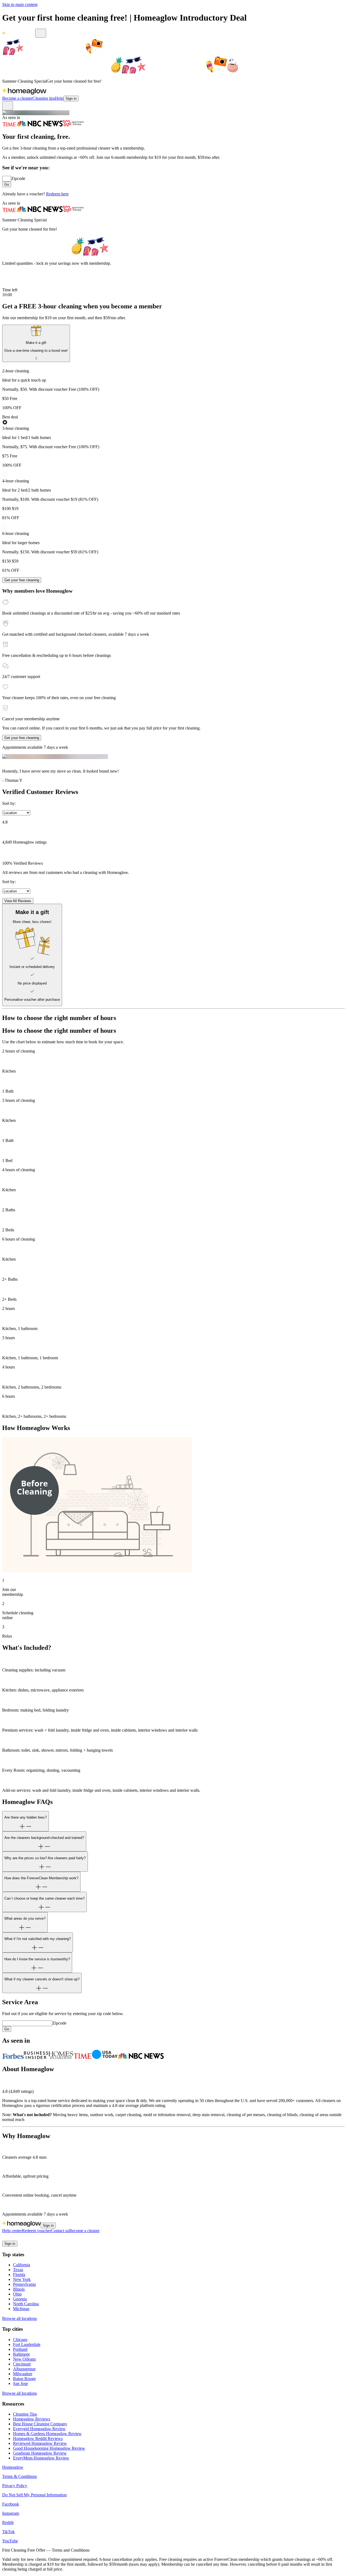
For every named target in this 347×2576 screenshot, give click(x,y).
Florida (19, 2275)
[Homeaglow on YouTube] (31, 2238)
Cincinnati (22, 2364)
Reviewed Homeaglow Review (40, 2443)
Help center (12, 2231)
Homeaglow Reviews (32, 2419)
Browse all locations (20, 2318)
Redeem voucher (36, 2231)
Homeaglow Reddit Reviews (38, 2438)
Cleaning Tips (25, 2414)
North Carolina (26, 2304)
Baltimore (21, 2354)
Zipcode (18, 178)
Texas (18, 2270)
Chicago (20, 2340)
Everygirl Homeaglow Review (39, 2429)
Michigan (21, 2309)
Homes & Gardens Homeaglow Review (47, 2434)
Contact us (60, 2231)
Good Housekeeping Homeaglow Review (49, 2448)
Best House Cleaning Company (40, 2424)
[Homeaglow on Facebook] (5, 2238)
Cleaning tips (44, 98)
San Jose (20, 2383)
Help (59, 98)
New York (22, 2279)
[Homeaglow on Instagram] (12, 2238)
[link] (36, 343)
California (22, 2265)
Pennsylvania (24, 2284)
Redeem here (57, 194)
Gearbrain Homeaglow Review (40, 2453)
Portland (20, 2349)
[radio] (173, 386)
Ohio (17, 2294)
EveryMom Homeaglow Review (41, 2458)
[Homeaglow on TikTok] (25, 2238)
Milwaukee (23, 2374)
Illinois (19, 2289)
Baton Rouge (24, 2379)
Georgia (20, 2299)
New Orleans (24, 2359)
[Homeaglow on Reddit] (18, 2238)
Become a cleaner (17, 98)
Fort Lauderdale (27, 2344)
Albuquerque (24, 2369)
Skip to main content (20, 4)
